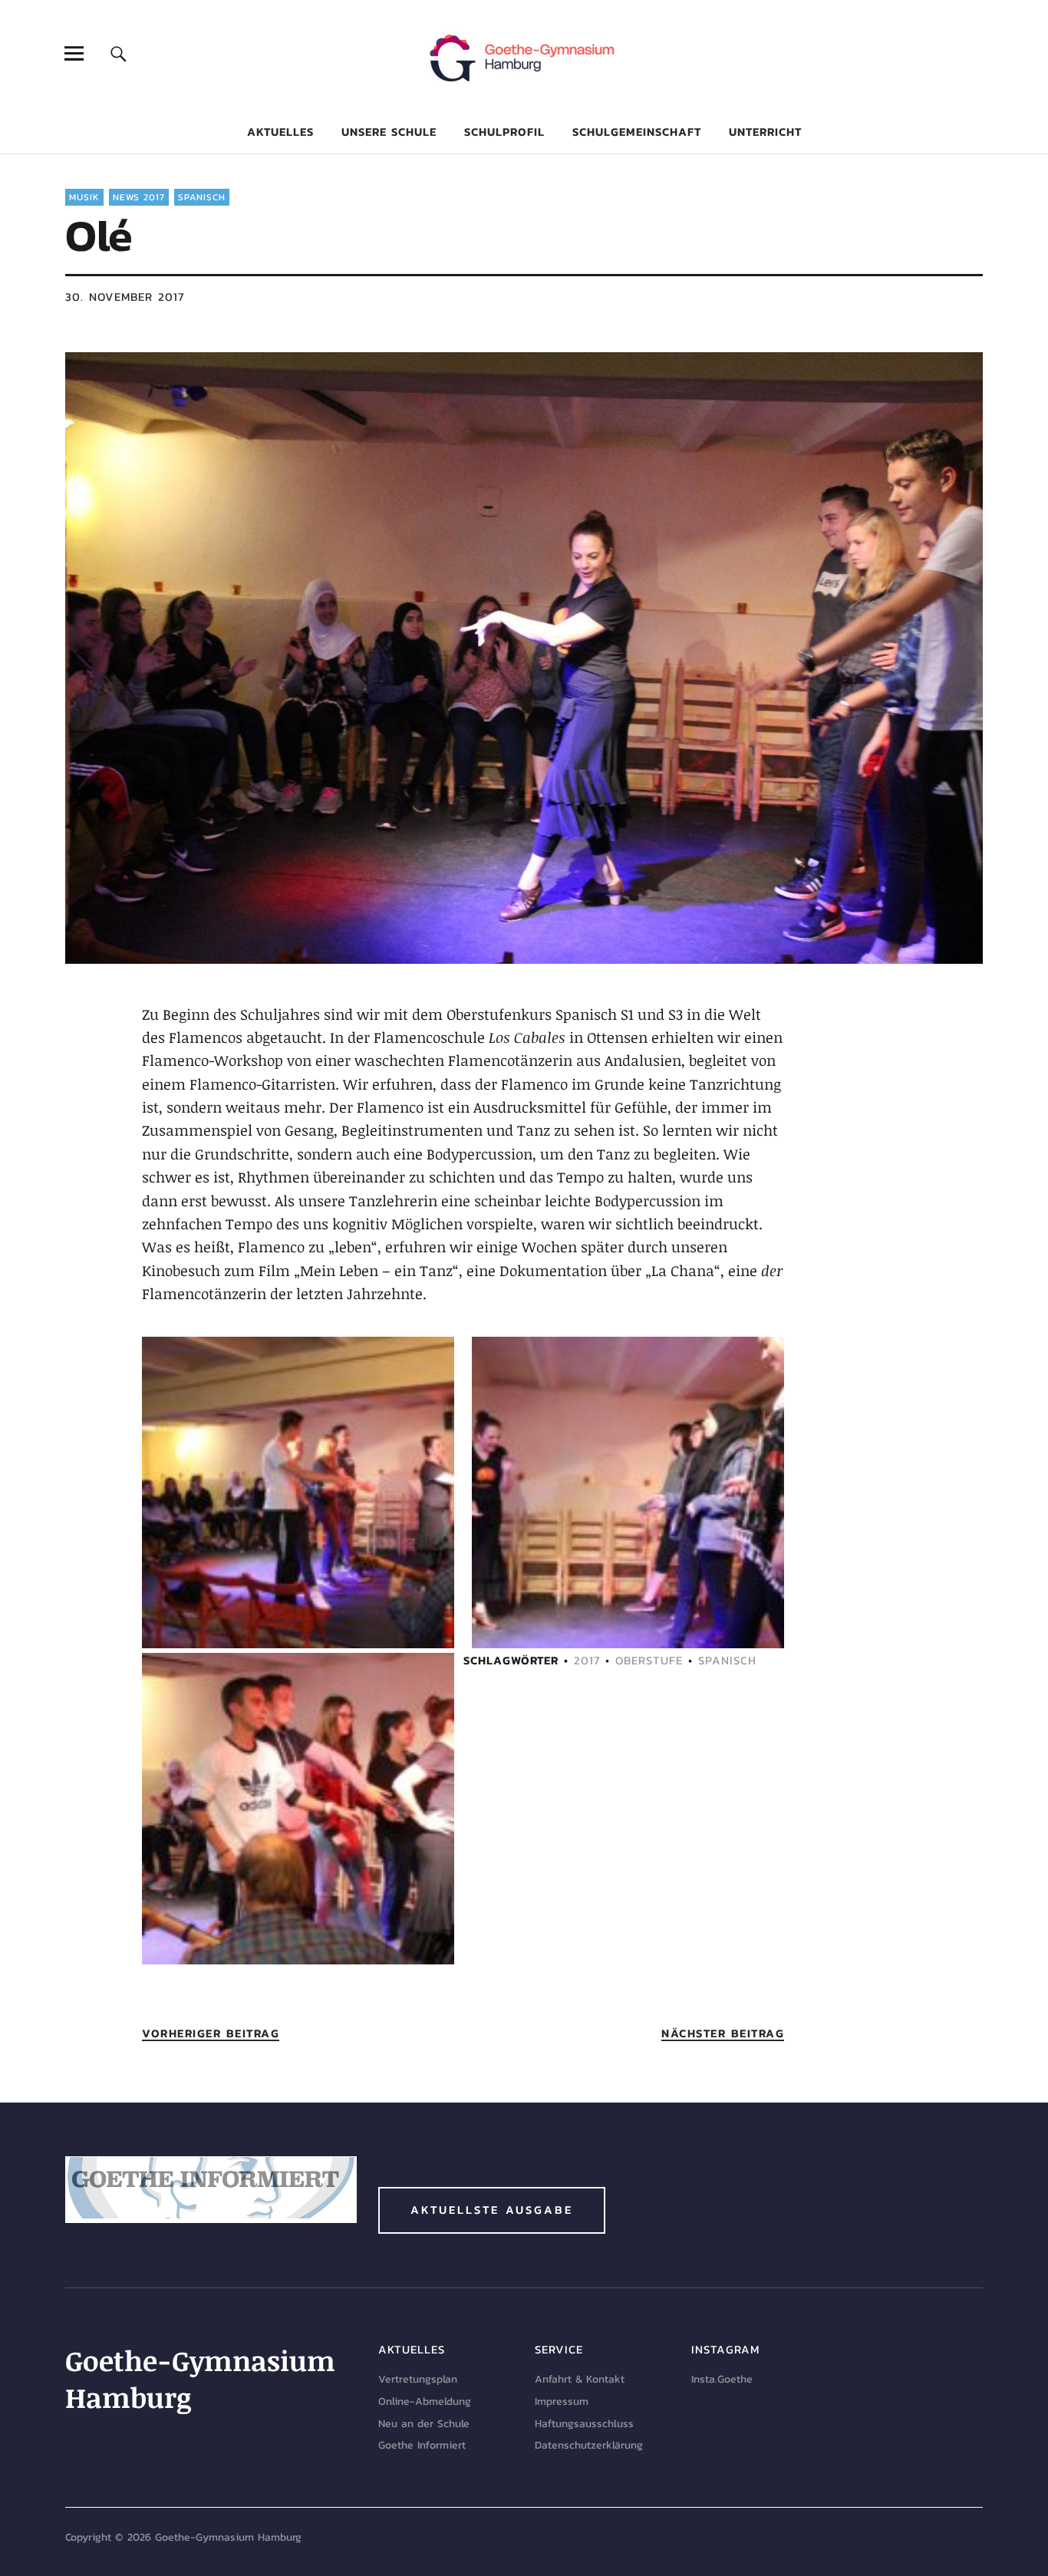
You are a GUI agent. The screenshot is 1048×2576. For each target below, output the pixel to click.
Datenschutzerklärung (589, 2445)
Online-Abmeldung (425, 2401)
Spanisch (202, 197)
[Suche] (119, 53)
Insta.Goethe (722, 2379)
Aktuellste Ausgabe (492, 2210)
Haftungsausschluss (584, 2424)
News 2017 (139, 197)
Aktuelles (280, 132)
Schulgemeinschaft (637, 132)
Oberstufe (649, 1660)
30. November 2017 (125, 297)
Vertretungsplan (418, 2379)
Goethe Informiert (422, 2445)
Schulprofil (504, 132)
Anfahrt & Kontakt (580, 2379)
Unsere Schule (389, 132)
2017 (587, 1660)
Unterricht (765, 132)
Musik (84, 197)
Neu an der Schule (424, 2424)
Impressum (562, 2401)
